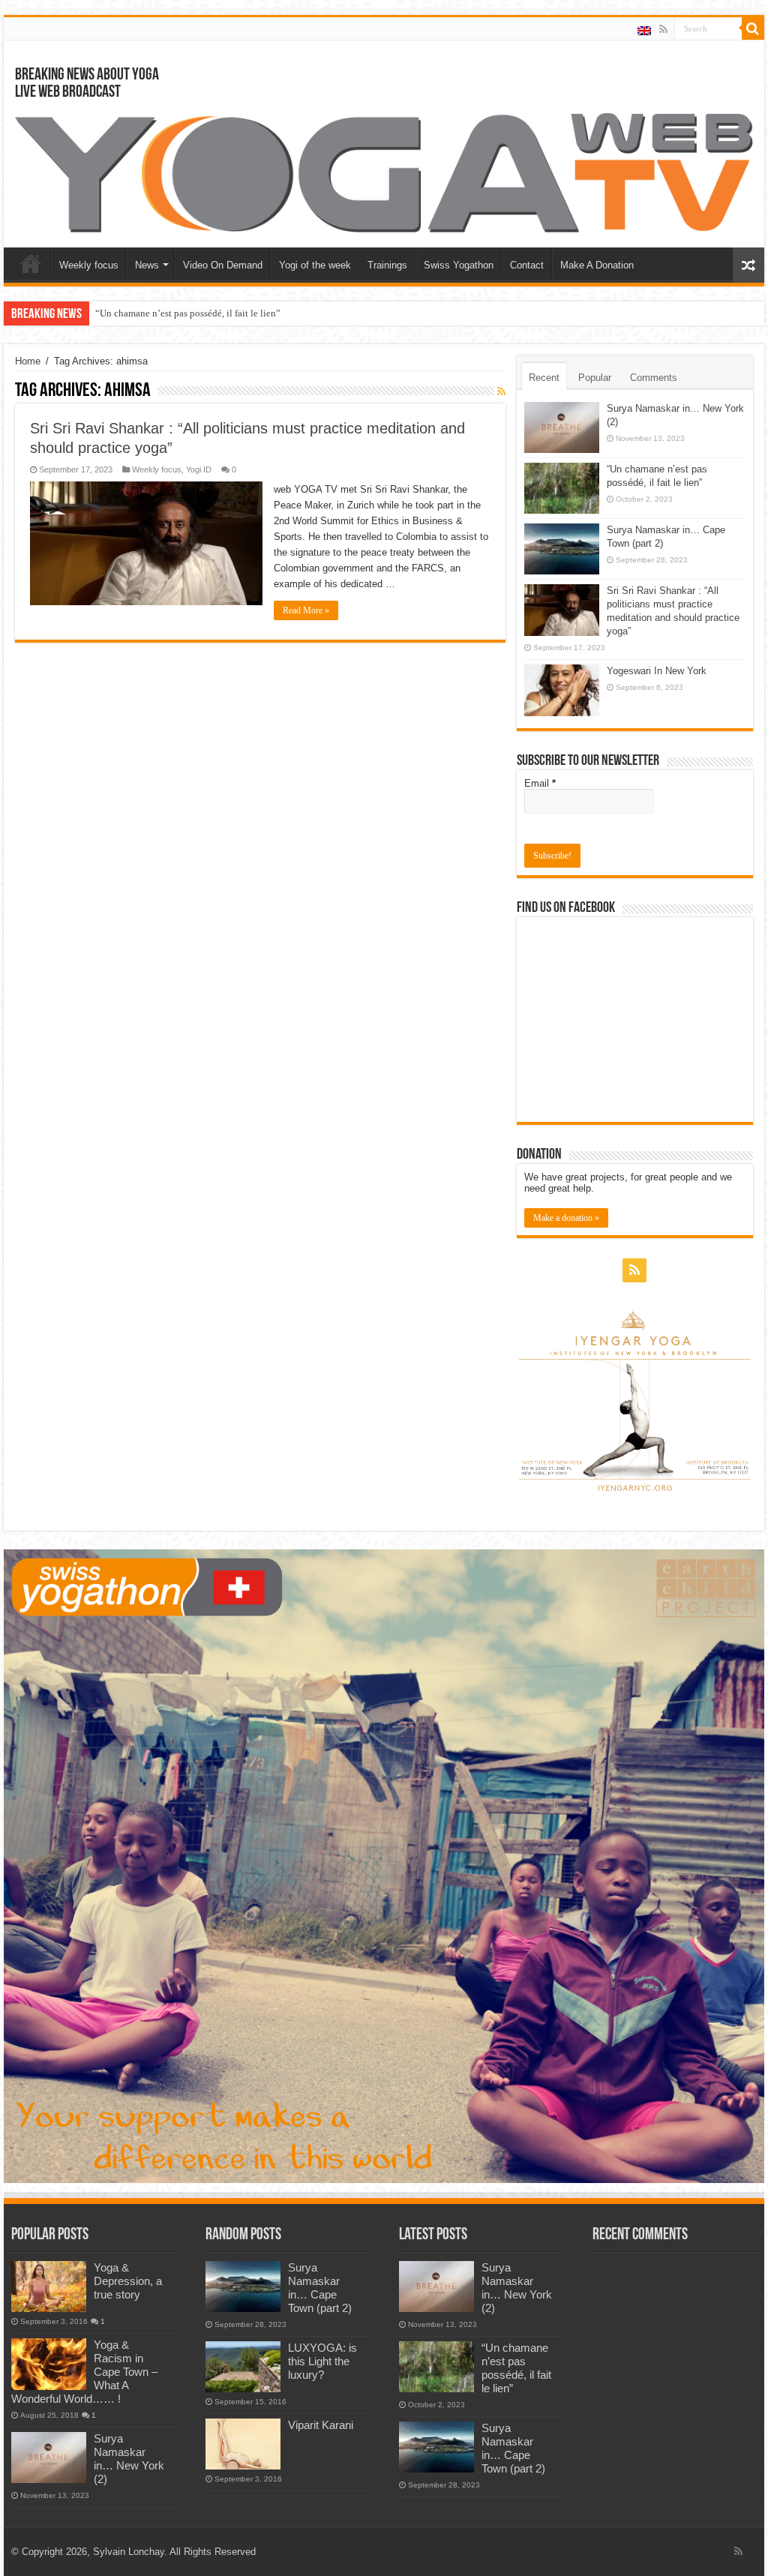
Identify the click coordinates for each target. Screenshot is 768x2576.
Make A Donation (597, 265)
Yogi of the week (315, 265)
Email (540, 783)
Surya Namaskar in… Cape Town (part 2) (320, 2288)
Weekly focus (89, 265)
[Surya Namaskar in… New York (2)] (49, 2458)
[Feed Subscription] (501, 391)
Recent (544, 378)
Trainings (387, 265)
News (147, 265)
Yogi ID (199, 469)
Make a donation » (566, 1218)
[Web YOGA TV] (384, 171)
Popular (595, 378)
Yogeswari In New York (657, 671)
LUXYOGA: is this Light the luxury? (322, 2361)
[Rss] (663, 29)
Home (31, 263)
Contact (527, 265)
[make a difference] (384, 1865)
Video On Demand (223, 265)
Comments (654, 378)
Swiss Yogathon (459, 265)
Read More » (306, 610)
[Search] (753, 28)
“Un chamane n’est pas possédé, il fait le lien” (188, 313)
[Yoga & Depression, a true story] (49, 2287)
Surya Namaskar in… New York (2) (129, 2459)
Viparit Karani (321, 2425)
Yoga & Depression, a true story (128, 2281)
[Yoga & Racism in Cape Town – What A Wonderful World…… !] (49, 2364)
